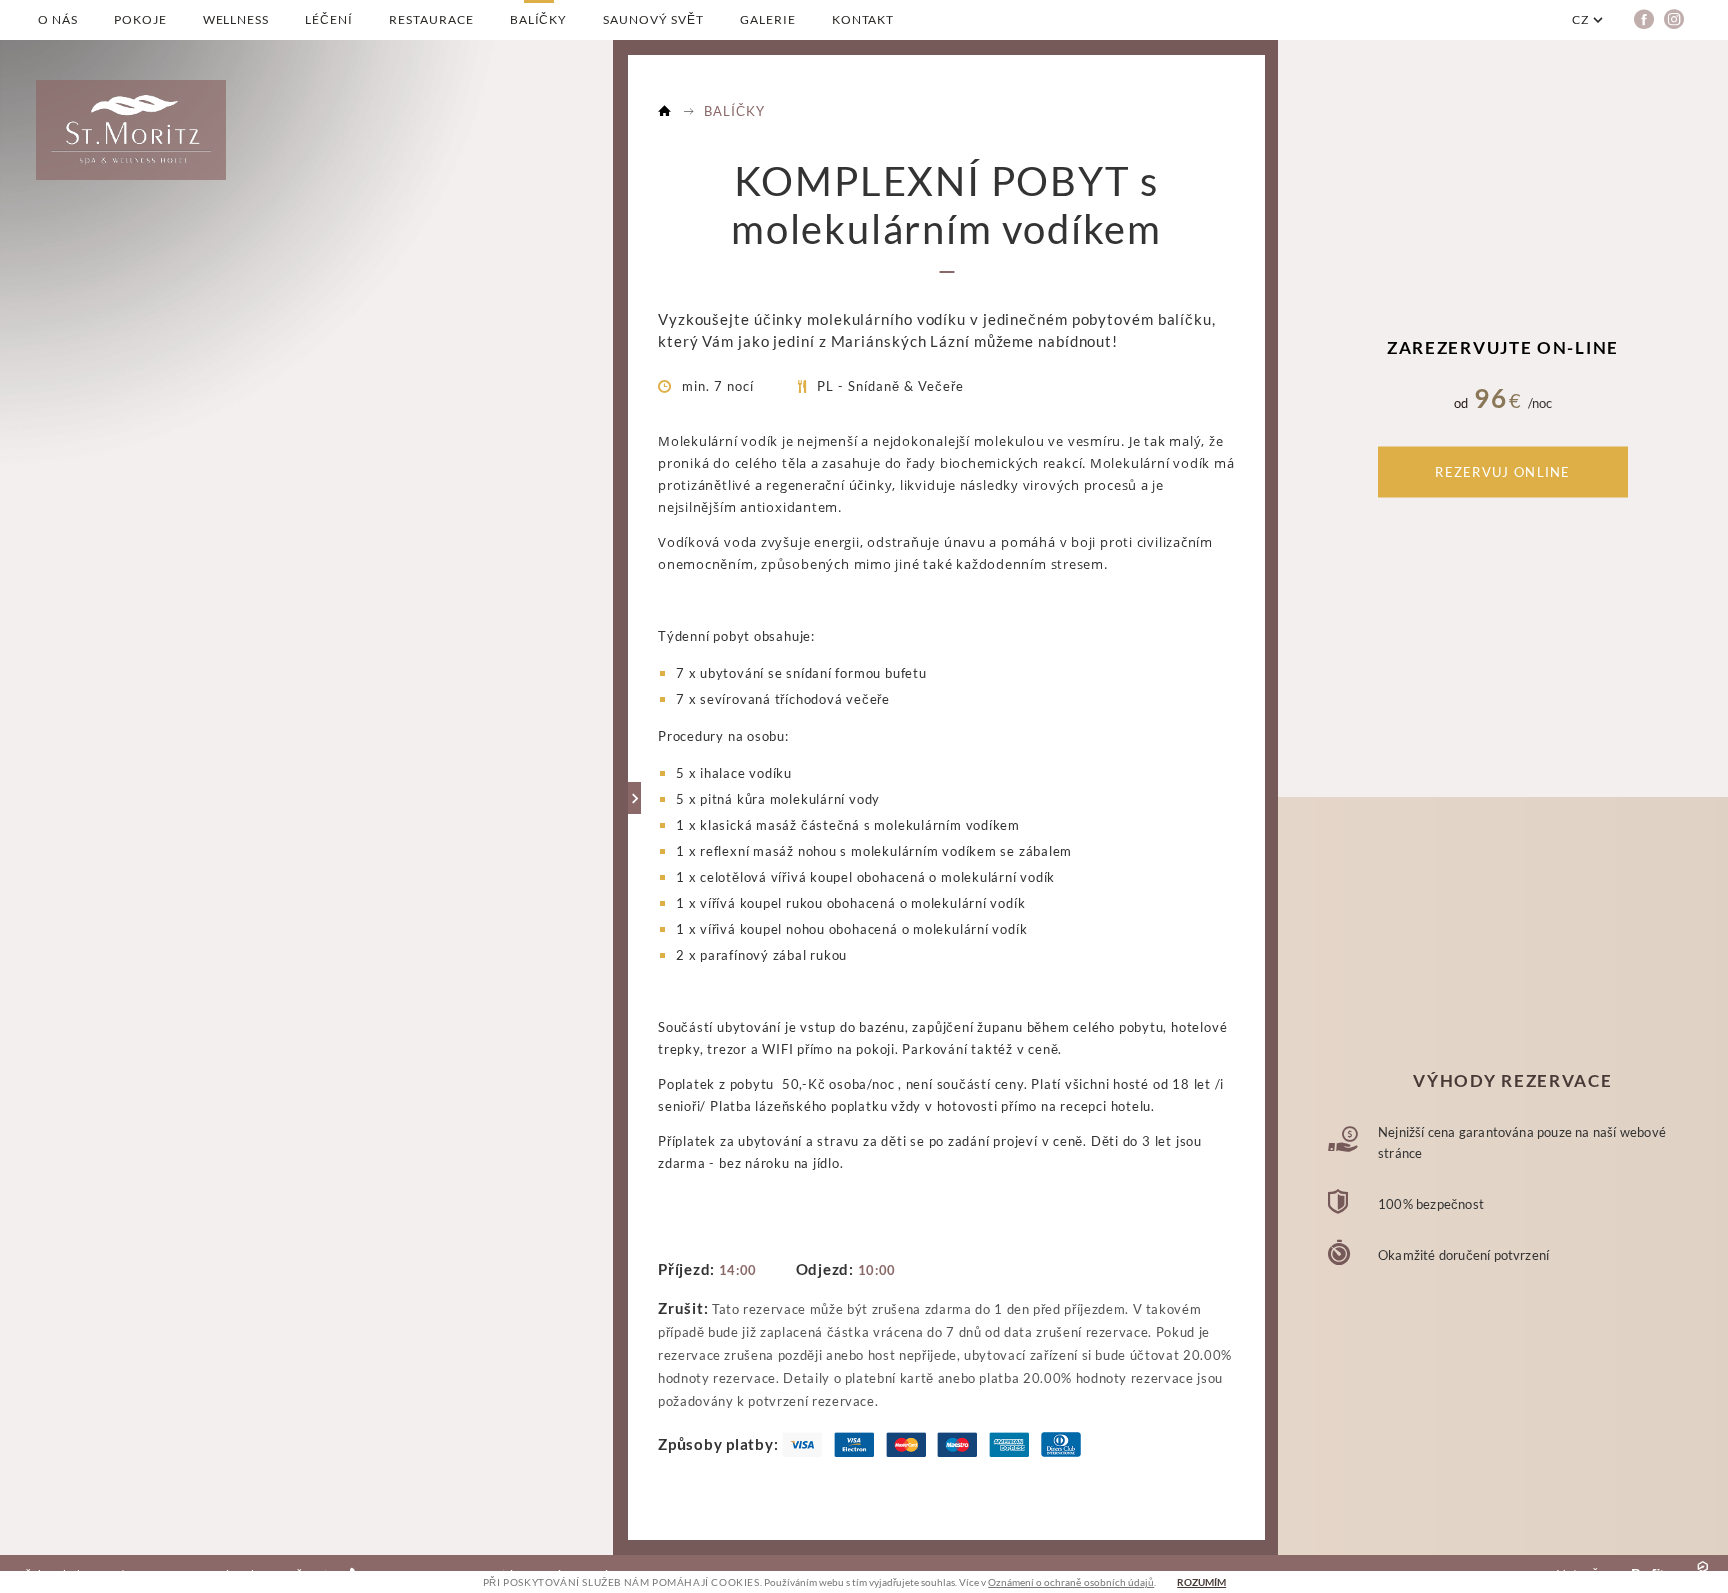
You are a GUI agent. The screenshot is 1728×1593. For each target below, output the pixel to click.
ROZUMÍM (1201, 1582)
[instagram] (1674, 25)
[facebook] (1644, 25)
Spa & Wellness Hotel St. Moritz (665, 108)
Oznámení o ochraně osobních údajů (1071, 1582)
